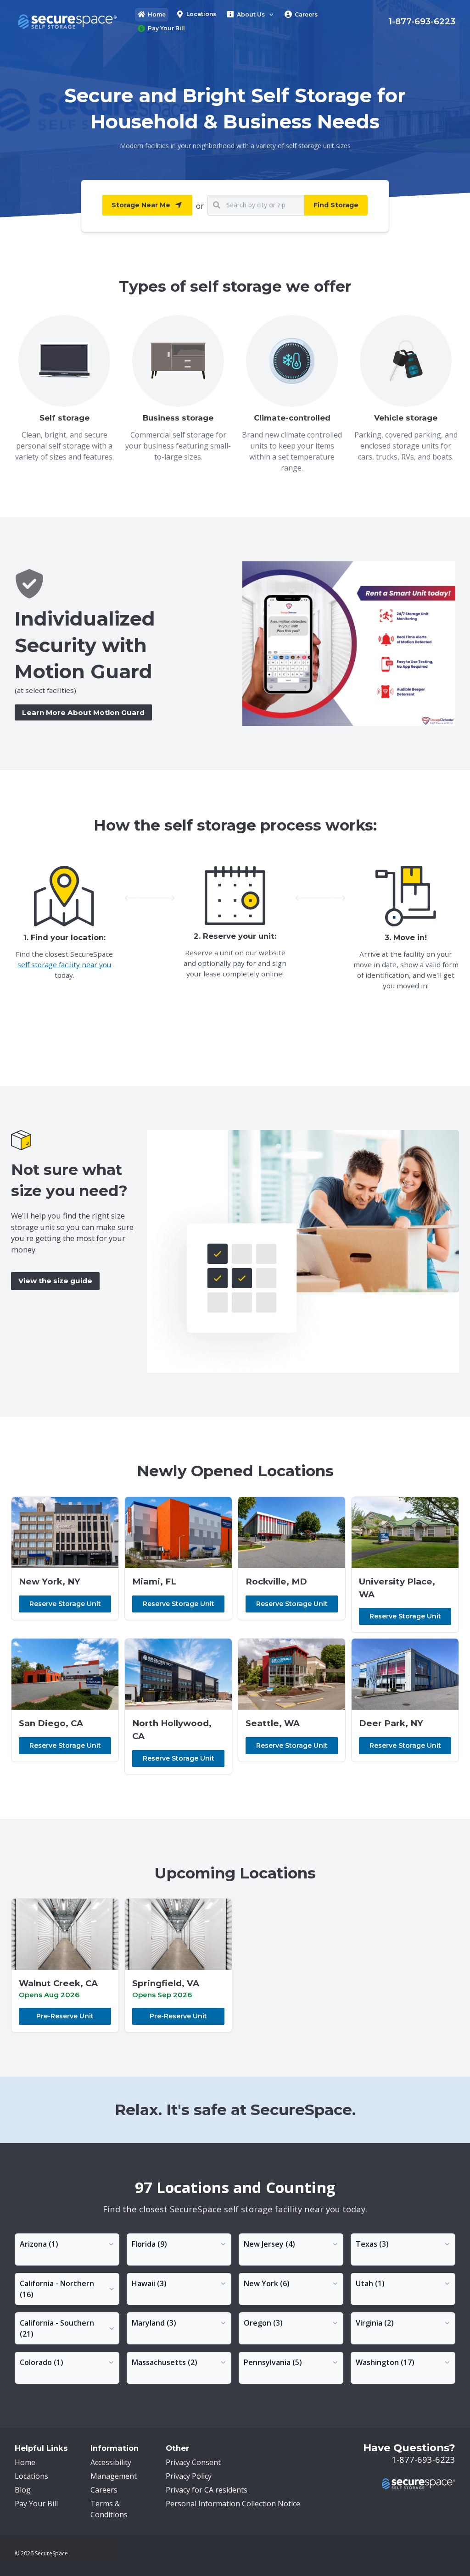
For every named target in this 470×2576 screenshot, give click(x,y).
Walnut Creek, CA (58, 1983)
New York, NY (50, 1582)
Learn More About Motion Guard (83, 712)
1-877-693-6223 (422, 21)
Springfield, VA (166, 1983)
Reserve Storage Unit (65, 1604)
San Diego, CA (51, 1723)
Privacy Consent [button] (193, 2462)
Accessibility (111, 2462)
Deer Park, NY (391, 1723)
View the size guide (55, 1281)
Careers (306, 14)
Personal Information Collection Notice (233, 2504)
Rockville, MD (276, 1582)
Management (114, 2476)
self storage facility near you (64, 964)
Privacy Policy (189, 2476)
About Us (251, 14)
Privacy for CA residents (207, 2490)
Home (157, 14)
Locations (201, 14)
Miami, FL (154, 1582)
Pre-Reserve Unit (65, 2016)
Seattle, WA (273, 1723)
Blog (23, 2490)
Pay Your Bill (166, 28)
